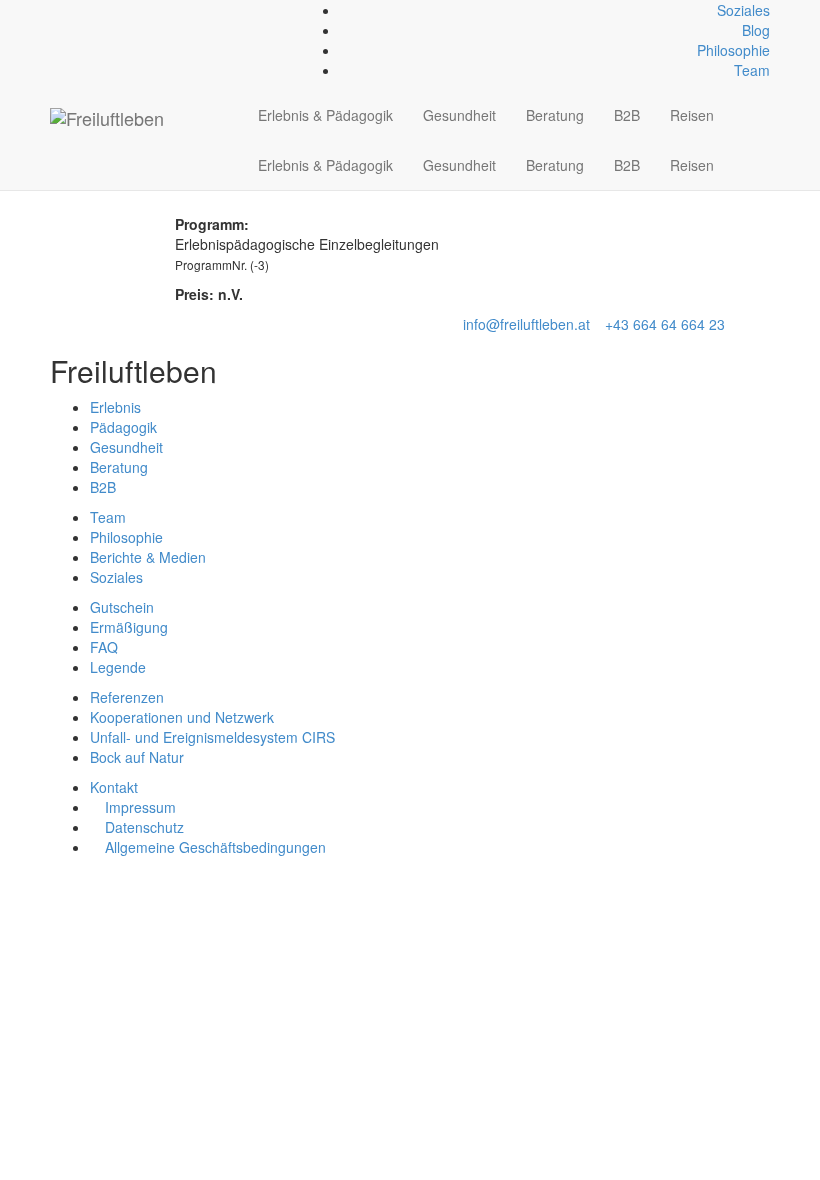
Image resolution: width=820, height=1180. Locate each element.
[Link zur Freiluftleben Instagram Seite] (77, 10)
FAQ (104, 647)
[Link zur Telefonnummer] (66, 10)
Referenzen (127, 697)
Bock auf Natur (137, 757)
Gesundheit (459, 115)
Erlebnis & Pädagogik (325, 115)
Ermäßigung (129, 627)
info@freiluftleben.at (526, 324)
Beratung (555, 115)
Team (752, 70)
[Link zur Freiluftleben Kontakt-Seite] (55, 10)
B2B (627, 115)
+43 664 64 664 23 (665, 324)
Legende (118, 667)
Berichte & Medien (148, 557)
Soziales (743, 10)
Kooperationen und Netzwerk (182, 717)
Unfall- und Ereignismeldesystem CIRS (212, 737)
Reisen (692, 115)
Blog (756, 30)
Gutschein (122, 607)
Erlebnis (115, 407)
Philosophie (733, 50)
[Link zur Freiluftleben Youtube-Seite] (88, 10)
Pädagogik (123, 427)
